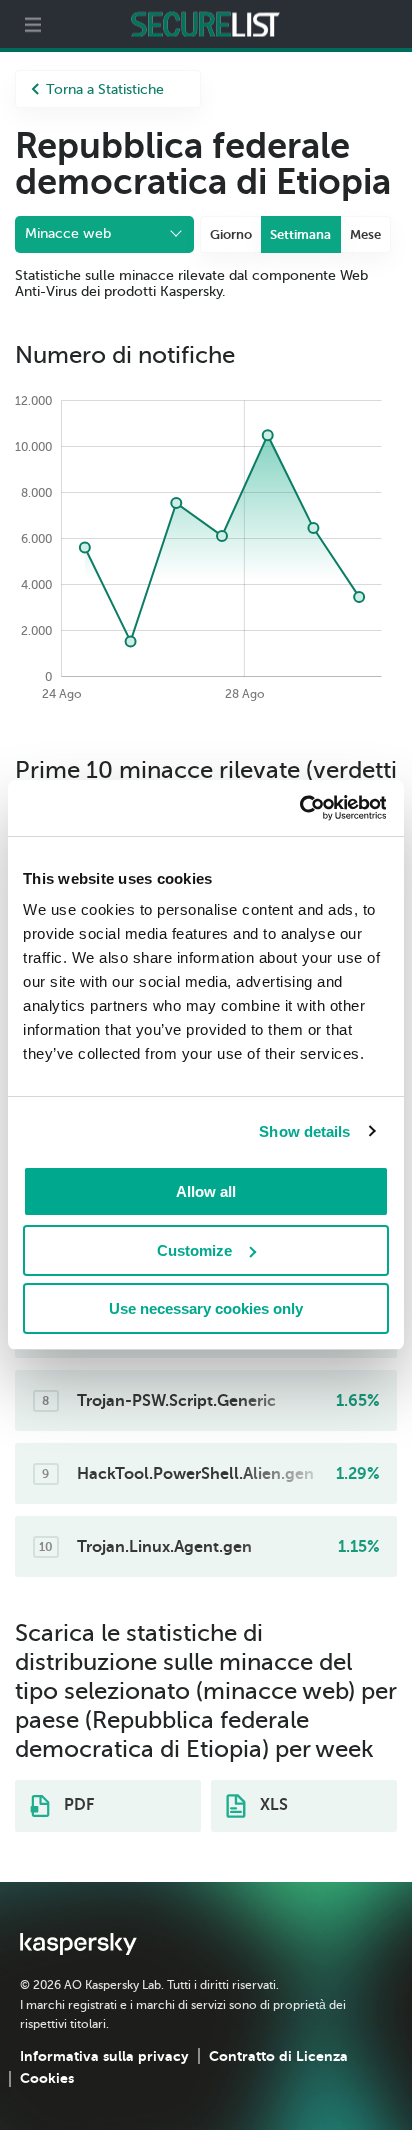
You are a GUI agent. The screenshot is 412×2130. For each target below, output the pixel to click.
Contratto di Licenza (278, 2056)
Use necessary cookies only (206, 1308)
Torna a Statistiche (105, 89)
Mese (365, 234)
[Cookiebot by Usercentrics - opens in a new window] (298, 808)
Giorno (231, 234)
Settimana (300, 234)
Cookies (47, 2078)
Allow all (206, 1191)
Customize (194, 1250)
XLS (272, 1805)
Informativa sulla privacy (104, 2056)
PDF (77, 1805)
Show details (304, 1131)
